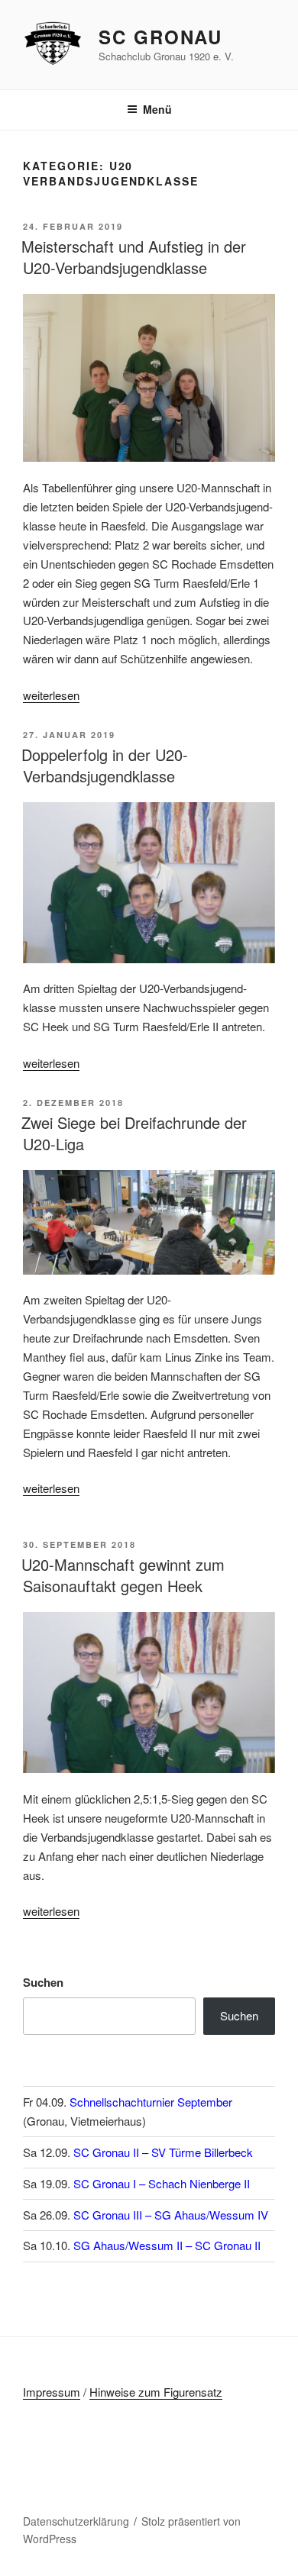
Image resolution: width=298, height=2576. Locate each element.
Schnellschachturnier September (151, 2102)
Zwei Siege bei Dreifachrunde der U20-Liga (134, 1133)
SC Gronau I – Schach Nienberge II (162, 2183)
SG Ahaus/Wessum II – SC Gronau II (167, 2245)
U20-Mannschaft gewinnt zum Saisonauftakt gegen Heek (123, 1575)
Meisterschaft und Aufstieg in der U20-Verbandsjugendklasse (134, 257)
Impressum (52, 2392)
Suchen (43, 1982)
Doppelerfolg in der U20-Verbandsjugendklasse (105, 765)
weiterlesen (51, 695)
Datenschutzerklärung (76, 2521)
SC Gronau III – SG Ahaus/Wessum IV (171, 2215)
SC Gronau (160, 37)
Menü (157, 109)
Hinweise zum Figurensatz (156, 2392)
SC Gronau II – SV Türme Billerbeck (163, 2152)
